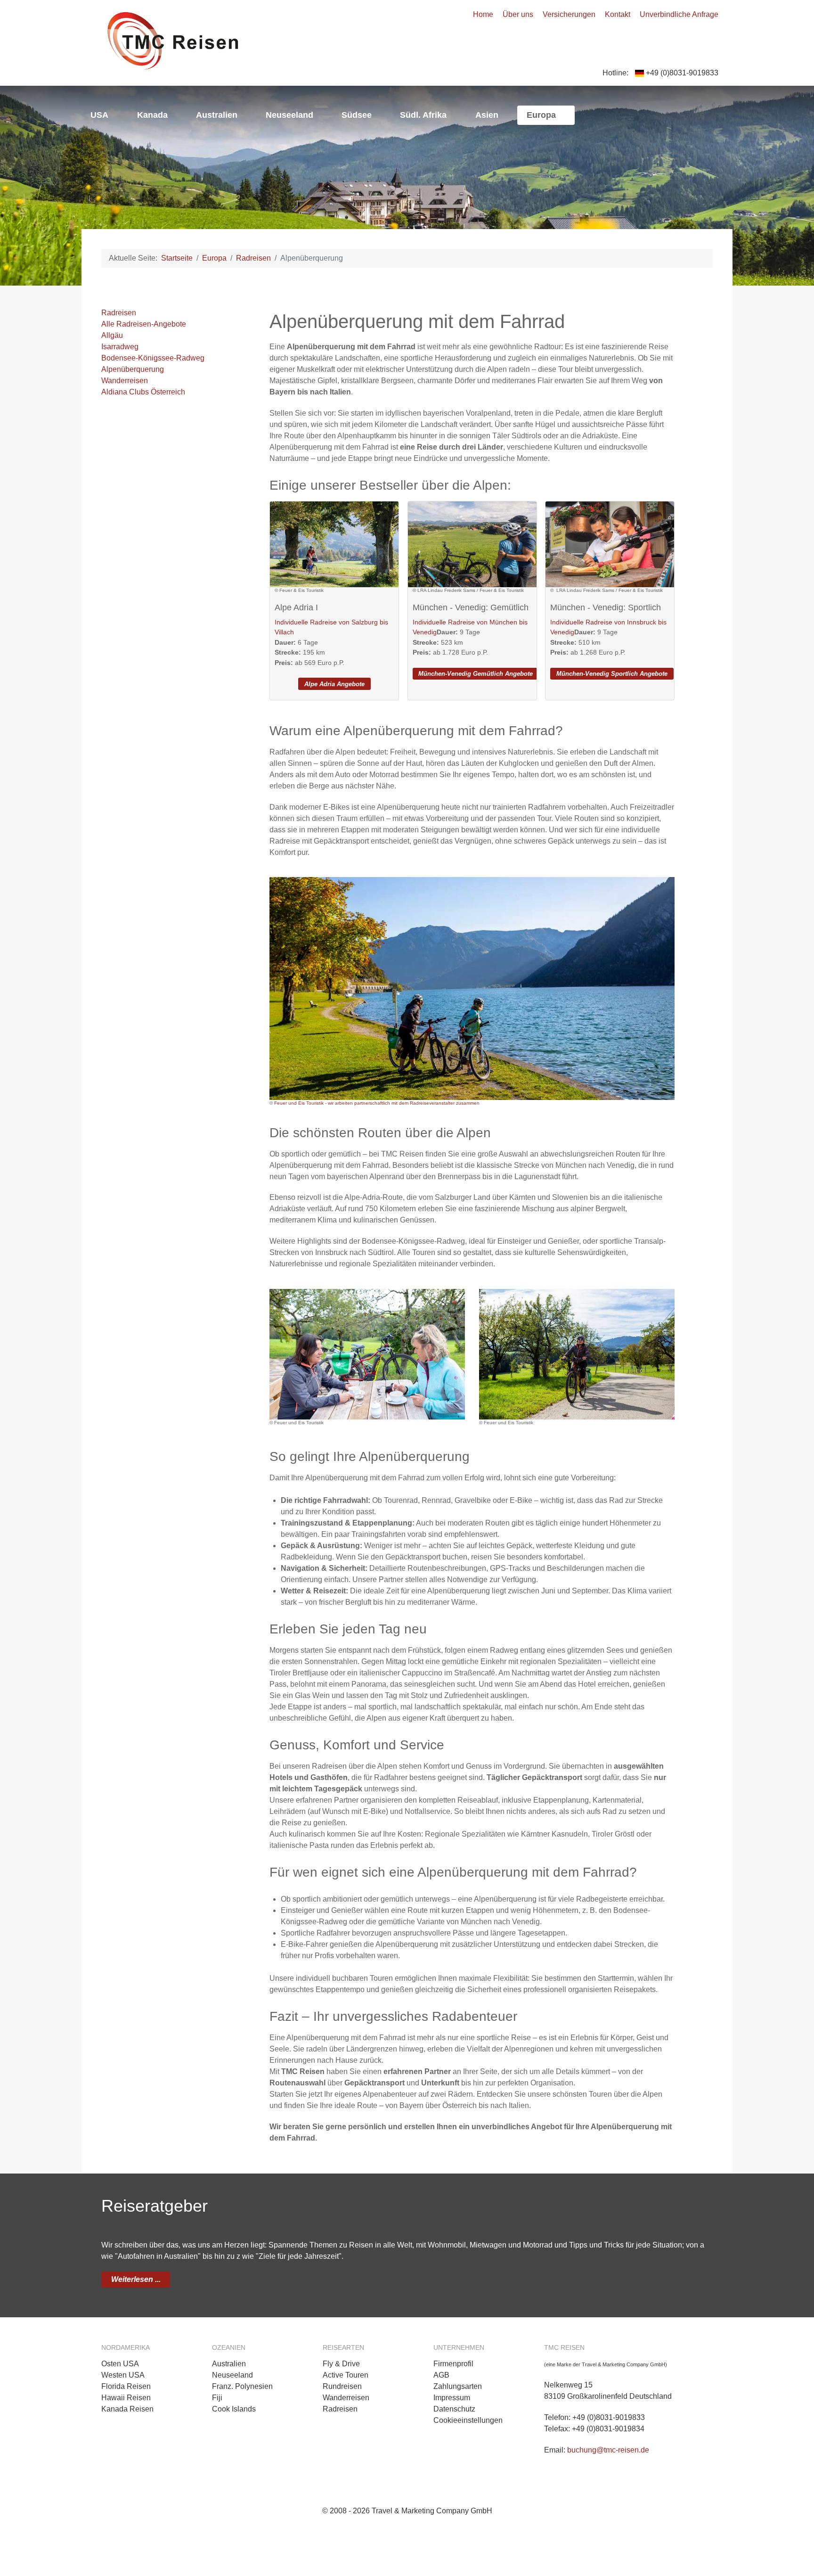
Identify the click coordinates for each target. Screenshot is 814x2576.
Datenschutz (454, 2409)
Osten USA (120, 2364)
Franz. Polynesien (242, 2386)
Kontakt (618, 14)
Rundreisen (342, 2386)
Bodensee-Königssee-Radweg (153, 358)
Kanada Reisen (127, 2409)
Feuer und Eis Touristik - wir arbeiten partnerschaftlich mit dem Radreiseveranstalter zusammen (377, 1103)
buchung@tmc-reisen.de (608, 2450)
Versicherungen (569, 14)
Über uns (518, 14)
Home (483, 14)
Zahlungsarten (458, 2386)
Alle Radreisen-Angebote (144, 324)
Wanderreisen (125, 381)
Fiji (217, 2398)
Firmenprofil (453, 2364)
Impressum (452, 2398)
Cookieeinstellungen (468, 2420)
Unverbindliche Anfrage (679, 14)
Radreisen (119, 313)
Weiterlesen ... (136, 2279)
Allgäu (112, 335)
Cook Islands (234, 2409)
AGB (441, 2375)
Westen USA (123, 2375)
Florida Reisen (126, 2386)
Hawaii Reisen (126, 2398)
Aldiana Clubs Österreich (143, 392)
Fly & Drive (341, 2364)
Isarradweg (120, 347)
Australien (229, 2364)
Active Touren (346, 2375)
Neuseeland (232, 2375)
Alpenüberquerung (133, 369)
